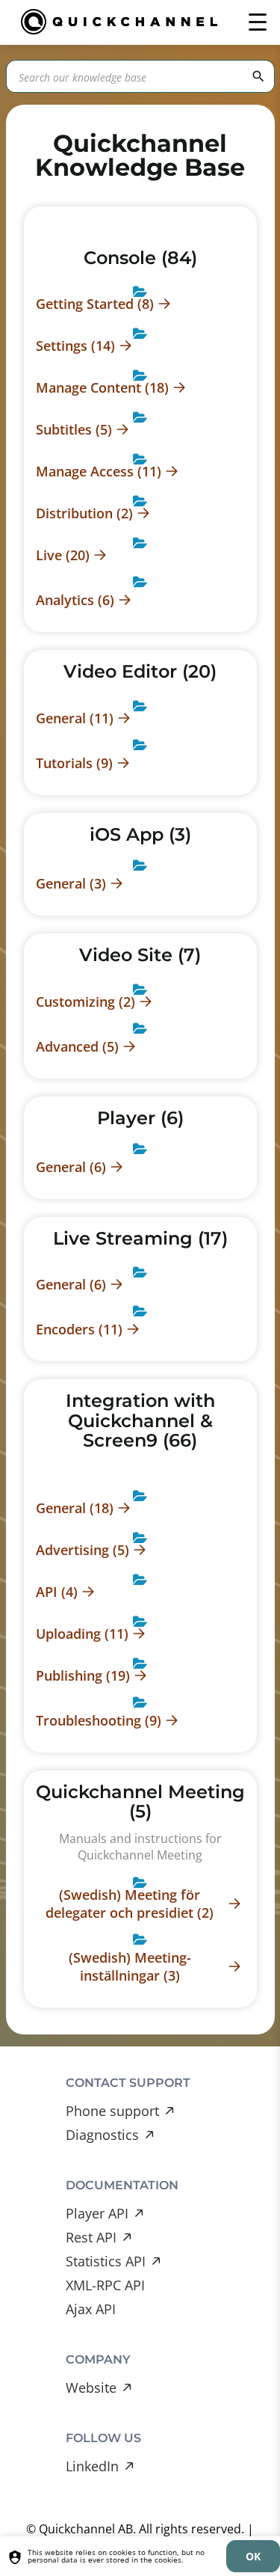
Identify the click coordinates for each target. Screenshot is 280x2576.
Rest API (91, 2237)
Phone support (112, 2111)
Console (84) (140, 258)
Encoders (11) (79, 1329)
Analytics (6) (75, 600)
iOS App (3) (140, 834)
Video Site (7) (140, 955)
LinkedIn (92, 2466)
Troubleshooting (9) (99, 1720)
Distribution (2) (84, 513)
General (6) (71, 1167)
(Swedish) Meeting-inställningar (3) (130, 1966)
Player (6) (140, 1118)
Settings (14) (75, 346)
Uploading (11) (82, 1634)
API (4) (57, 1592)
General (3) (71, 883)
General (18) (75, 1508)
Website (91, 2388)
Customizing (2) (85, 1002)
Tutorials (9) (74, 763)
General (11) (75, 718)
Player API (97, 2213)
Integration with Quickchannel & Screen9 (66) (140, 1420)
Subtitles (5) (74, 429)
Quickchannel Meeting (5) (140, 1801)
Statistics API (106, 2261)
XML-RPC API (105, 2285)
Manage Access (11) (99, 471)
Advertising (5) (83, 1550)
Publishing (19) (83, 1675)
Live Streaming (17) (140, 1238)
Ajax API (91, 2309)
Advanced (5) (77, 1046)
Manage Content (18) (102, 387)
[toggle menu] (258, 22)
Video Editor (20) (140, 671)
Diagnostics (102, 2135)
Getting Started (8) (95, 304)
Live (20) (63, 555)
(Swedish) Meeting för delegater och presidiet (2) (130, 1904)
